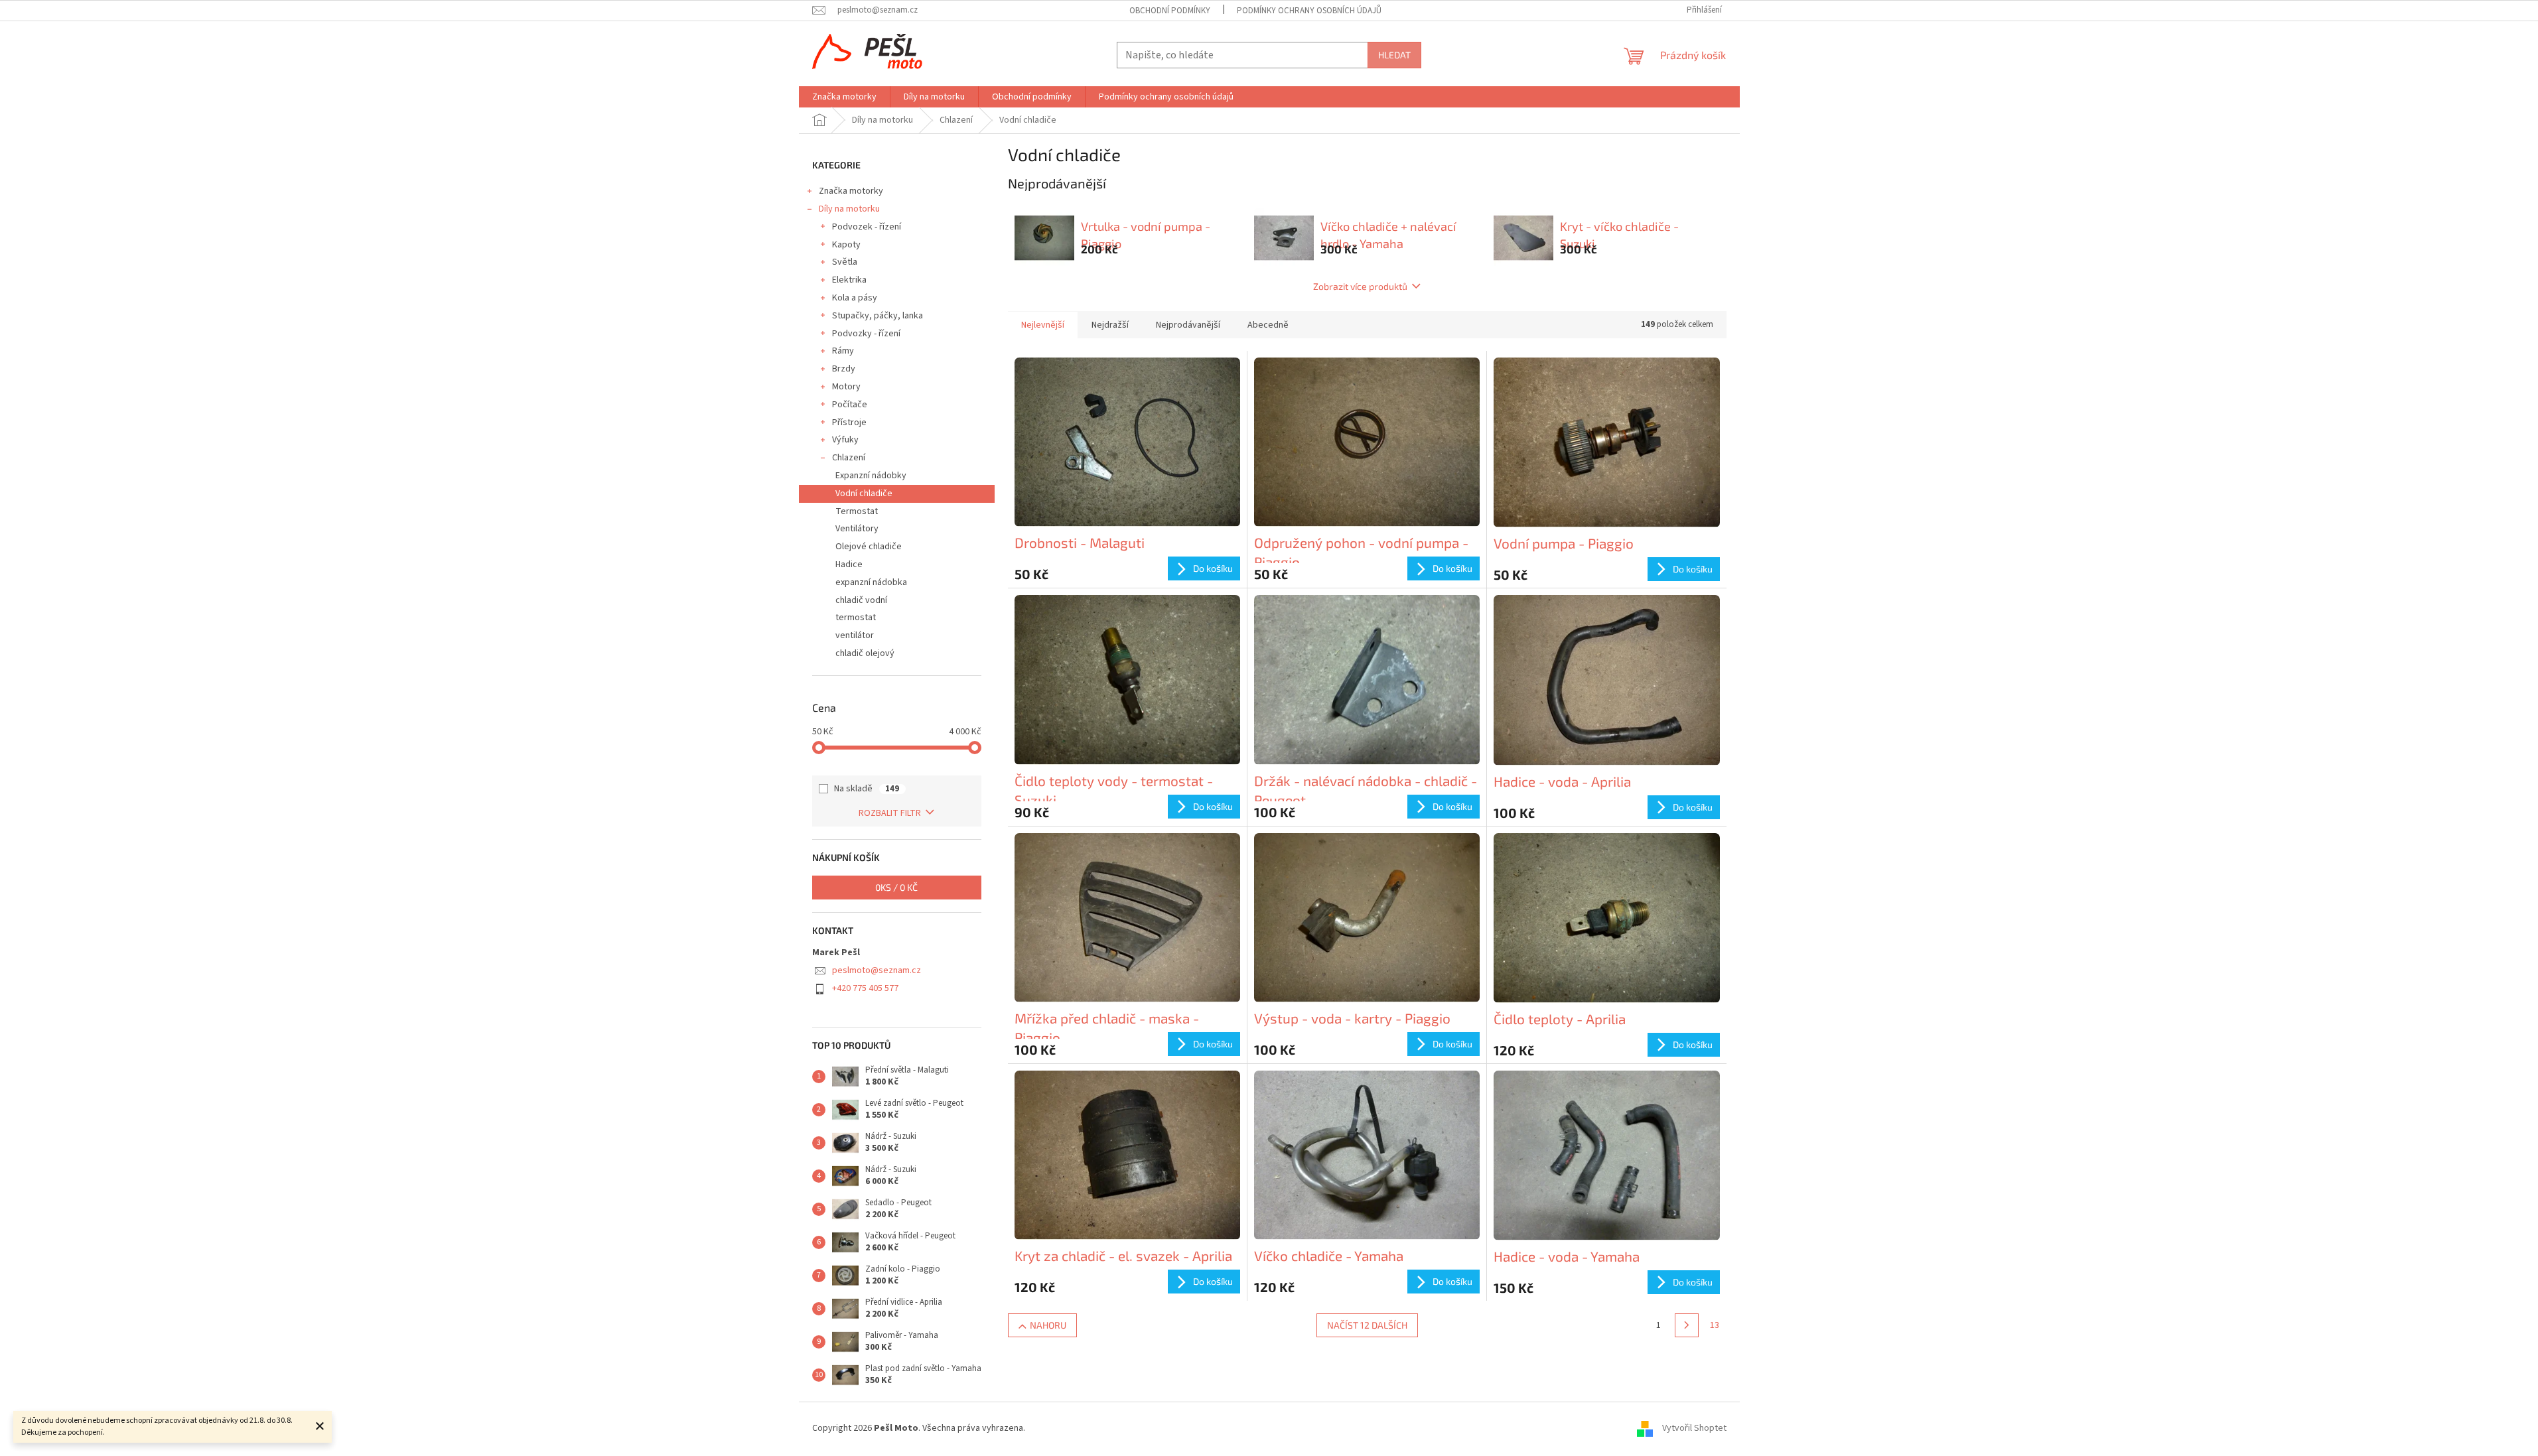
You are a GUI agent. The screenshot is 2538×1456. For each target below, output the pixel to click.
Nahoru (1048, 1325)
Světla (845, 262)
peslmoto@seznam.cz (877, 970)
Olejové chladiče (869, 547)
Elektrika (849, 280)
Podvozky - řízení (866, 334)
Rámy (843, 351)
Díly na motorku (849, 209)
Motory (846, 387)
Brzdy (844, 369)
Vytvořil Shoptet (1694, 1429)
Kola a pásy (855, 298)
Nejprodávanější (1188, 325)
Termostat (857, 511)
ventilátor (855, 635)
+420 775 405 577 (865, 988)
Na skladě (867, 789)
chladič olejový (865, 653)
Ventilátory (857, 529)
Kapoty (846, 245)
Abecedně (1268, 325)
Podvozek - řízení (867, 227)
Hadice (849, 564)
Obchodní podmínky (1170, 11)
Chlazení (849, 458)
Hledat (1394, 55)
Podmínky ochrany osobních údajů (1309, 11)
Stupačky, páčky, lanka (878, 316)
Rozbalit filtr (890, 813)
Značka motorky (851, 191)
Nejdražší (1110, 325)
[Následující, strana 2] (1687, 1325)
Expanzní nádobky (871, 476)
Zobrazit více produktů (1360, 286)
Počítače (850, 405)
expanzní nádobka (871, 582)
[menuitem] (844, 97)
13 (1715, 1325)
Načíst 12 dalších (1367, 1325)
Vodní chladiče (864, 494)
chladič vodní (861, 600)
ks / (896, 887)
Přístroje (849, 423)
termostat (856, 618)
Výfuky (845, 440)
